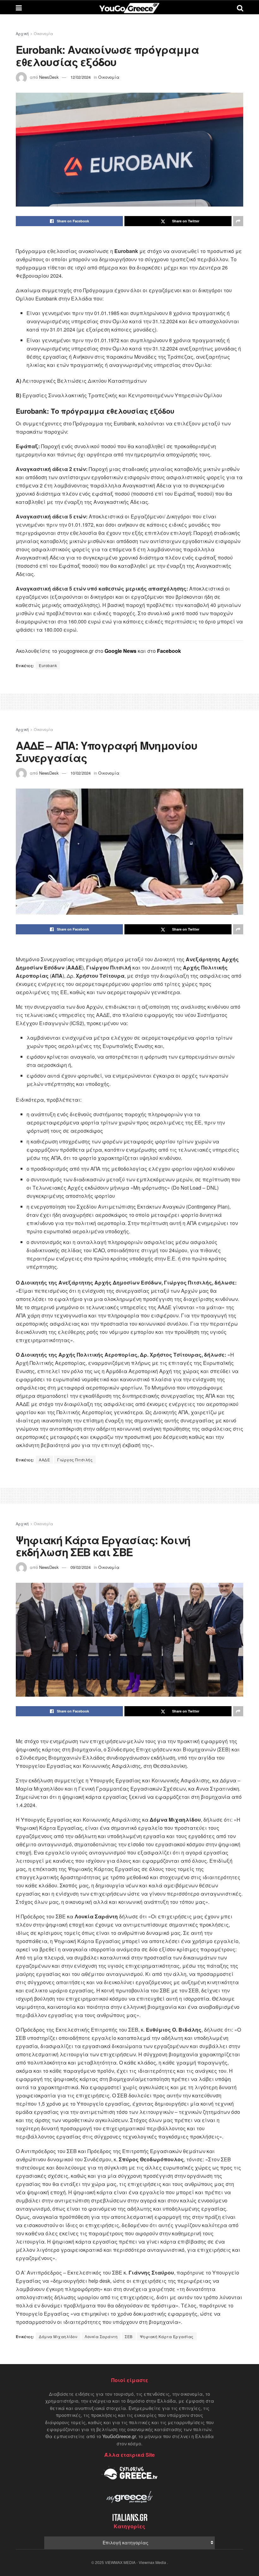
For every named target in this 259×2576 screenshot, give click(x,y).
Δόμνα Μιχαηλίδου (58, 2336)
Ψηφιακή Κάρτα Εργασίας (167, 2336)
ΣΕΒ (129, 2336)
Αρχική (22, 33)
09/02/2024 (81, 1567)
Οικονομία (43, 33)
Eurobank (48, 665)
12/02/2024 (81, 77)
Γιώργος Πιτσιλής (75, 1460)
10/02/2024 (81, 773)
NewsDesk (49, 77)
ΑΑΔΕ (44, 1460)
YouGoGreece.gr (119, 2436)
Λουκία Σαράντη (101, 2336)
